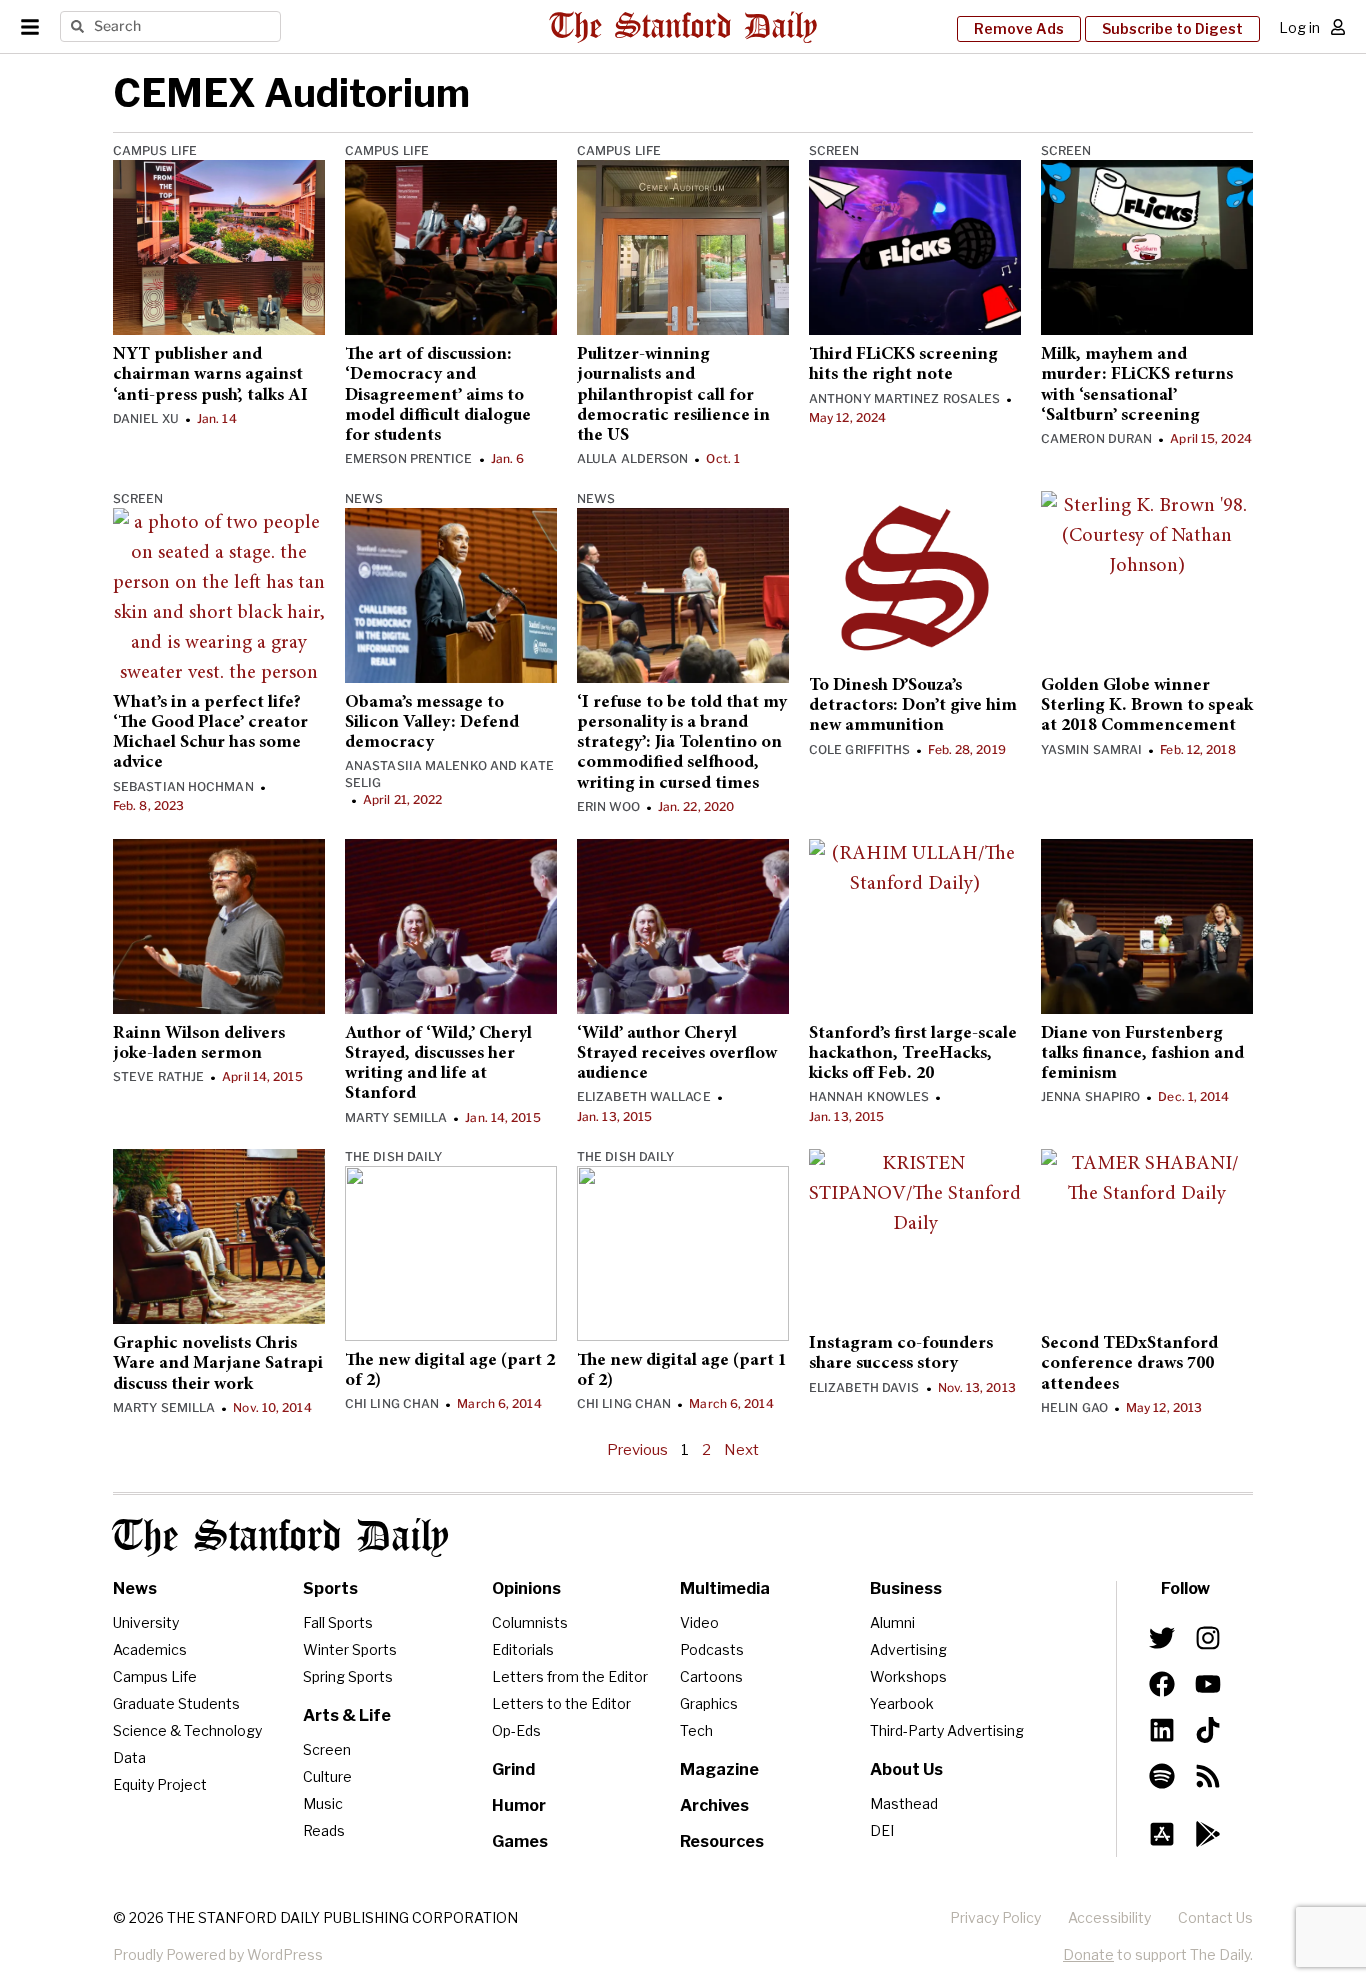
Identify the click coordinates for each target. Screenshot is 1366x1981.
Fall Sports (338, 1622)
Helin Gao (1074, 1407)
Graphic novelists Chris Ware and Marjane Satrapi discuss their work (218, 1364)
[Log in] (1338, 27)
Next (741, 1450)
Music (323, 1803)
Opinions (526, 1588)
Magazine (719, 1769)
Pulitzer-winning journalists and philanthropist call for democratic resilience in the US (673, 395)
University (146, 1622)
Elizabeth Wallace (644, 1096)
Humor (519, 1805)
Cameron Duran (1096, 438)
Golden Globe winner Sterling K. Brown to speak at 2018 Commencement (1147, 706)
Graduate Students (176, 1703)
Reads (324, 1830)
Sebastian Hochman (183, 786)
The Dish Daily (393, 1156)
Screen (834, 150)
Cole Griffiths (859, 749)
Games (520, 1841)
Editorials (523, 1649)
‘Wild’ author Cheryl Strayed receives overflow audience (677, 1054)
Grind (513, 1769)
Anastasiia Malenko (416, 765)
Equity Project (160, 1784)
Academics (150, 1649)
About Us (906, 1769)
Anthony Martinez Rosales (904, 398)
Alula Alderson (632, 458)
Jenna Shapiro (1090, 1096)
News (364, 498)
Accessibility (1109, 1917)
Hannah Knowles (869, 1096)
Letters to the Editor (561, 1703)
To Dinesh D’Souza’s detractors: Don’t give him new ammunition (913, 706)
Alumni (892, 1622)
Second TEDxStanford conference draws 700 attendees (1129, 1364)
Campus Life (155, 150)
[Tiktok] (1208, 1730)
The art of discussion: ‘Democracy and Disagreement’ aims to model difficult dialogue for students (438, 395)
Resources (722, 1841)
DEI (882, 1830)
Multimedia (725, 1588)
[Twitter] (1162, 1638)
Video (699, 1622)
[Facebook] (1162, 1684)
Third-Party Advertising (947, 1730)
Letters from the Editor (570, 1676)
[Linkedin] (1162, 1730)
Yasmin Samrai (1091, 749)
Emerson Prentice (409, 458)
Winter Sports (350, 1649)
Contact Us (1215, 1917)
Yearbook (902, 1703)
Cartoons (711, 1676)
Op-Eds (516, 1730)
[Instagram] (1208, 1638)
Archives (714, 1805)
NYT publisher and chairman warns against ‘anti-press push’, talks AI (210, 375)
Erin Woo (608, 806)
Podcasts (712, 1649)
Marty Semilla (396, 1117)
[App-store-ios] (1162, 1834)
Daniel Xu (146, 418)
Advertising (908, 1649)
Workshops (908, 1676)
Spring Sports (348, 1676)
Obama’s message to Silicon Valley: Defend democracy (432, 723)
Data (129, 1757)
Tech (696, 1730)
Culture (327, 1776)
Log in (1299, 27)
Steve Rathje (158, 1076)
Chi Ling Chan (392, 1403)
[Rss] (1208, 1776)
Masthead (904, 1803)
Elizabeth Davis (864, 1387)
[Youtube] (1208, 1684)
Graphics (709, 1703)
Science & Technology (187, 1730)
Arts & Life (347, 1715)
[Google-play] (1208, 1834)
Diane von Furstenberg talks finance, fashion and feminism (1142, 1054)
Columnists (530, 1622)
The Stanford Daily (281, 1537)
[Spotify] (1162, 1776)
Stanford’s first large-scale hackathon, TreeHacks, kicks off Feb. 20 (913, 1054)
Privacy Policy (995, 1917)
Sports (330, 1588)
